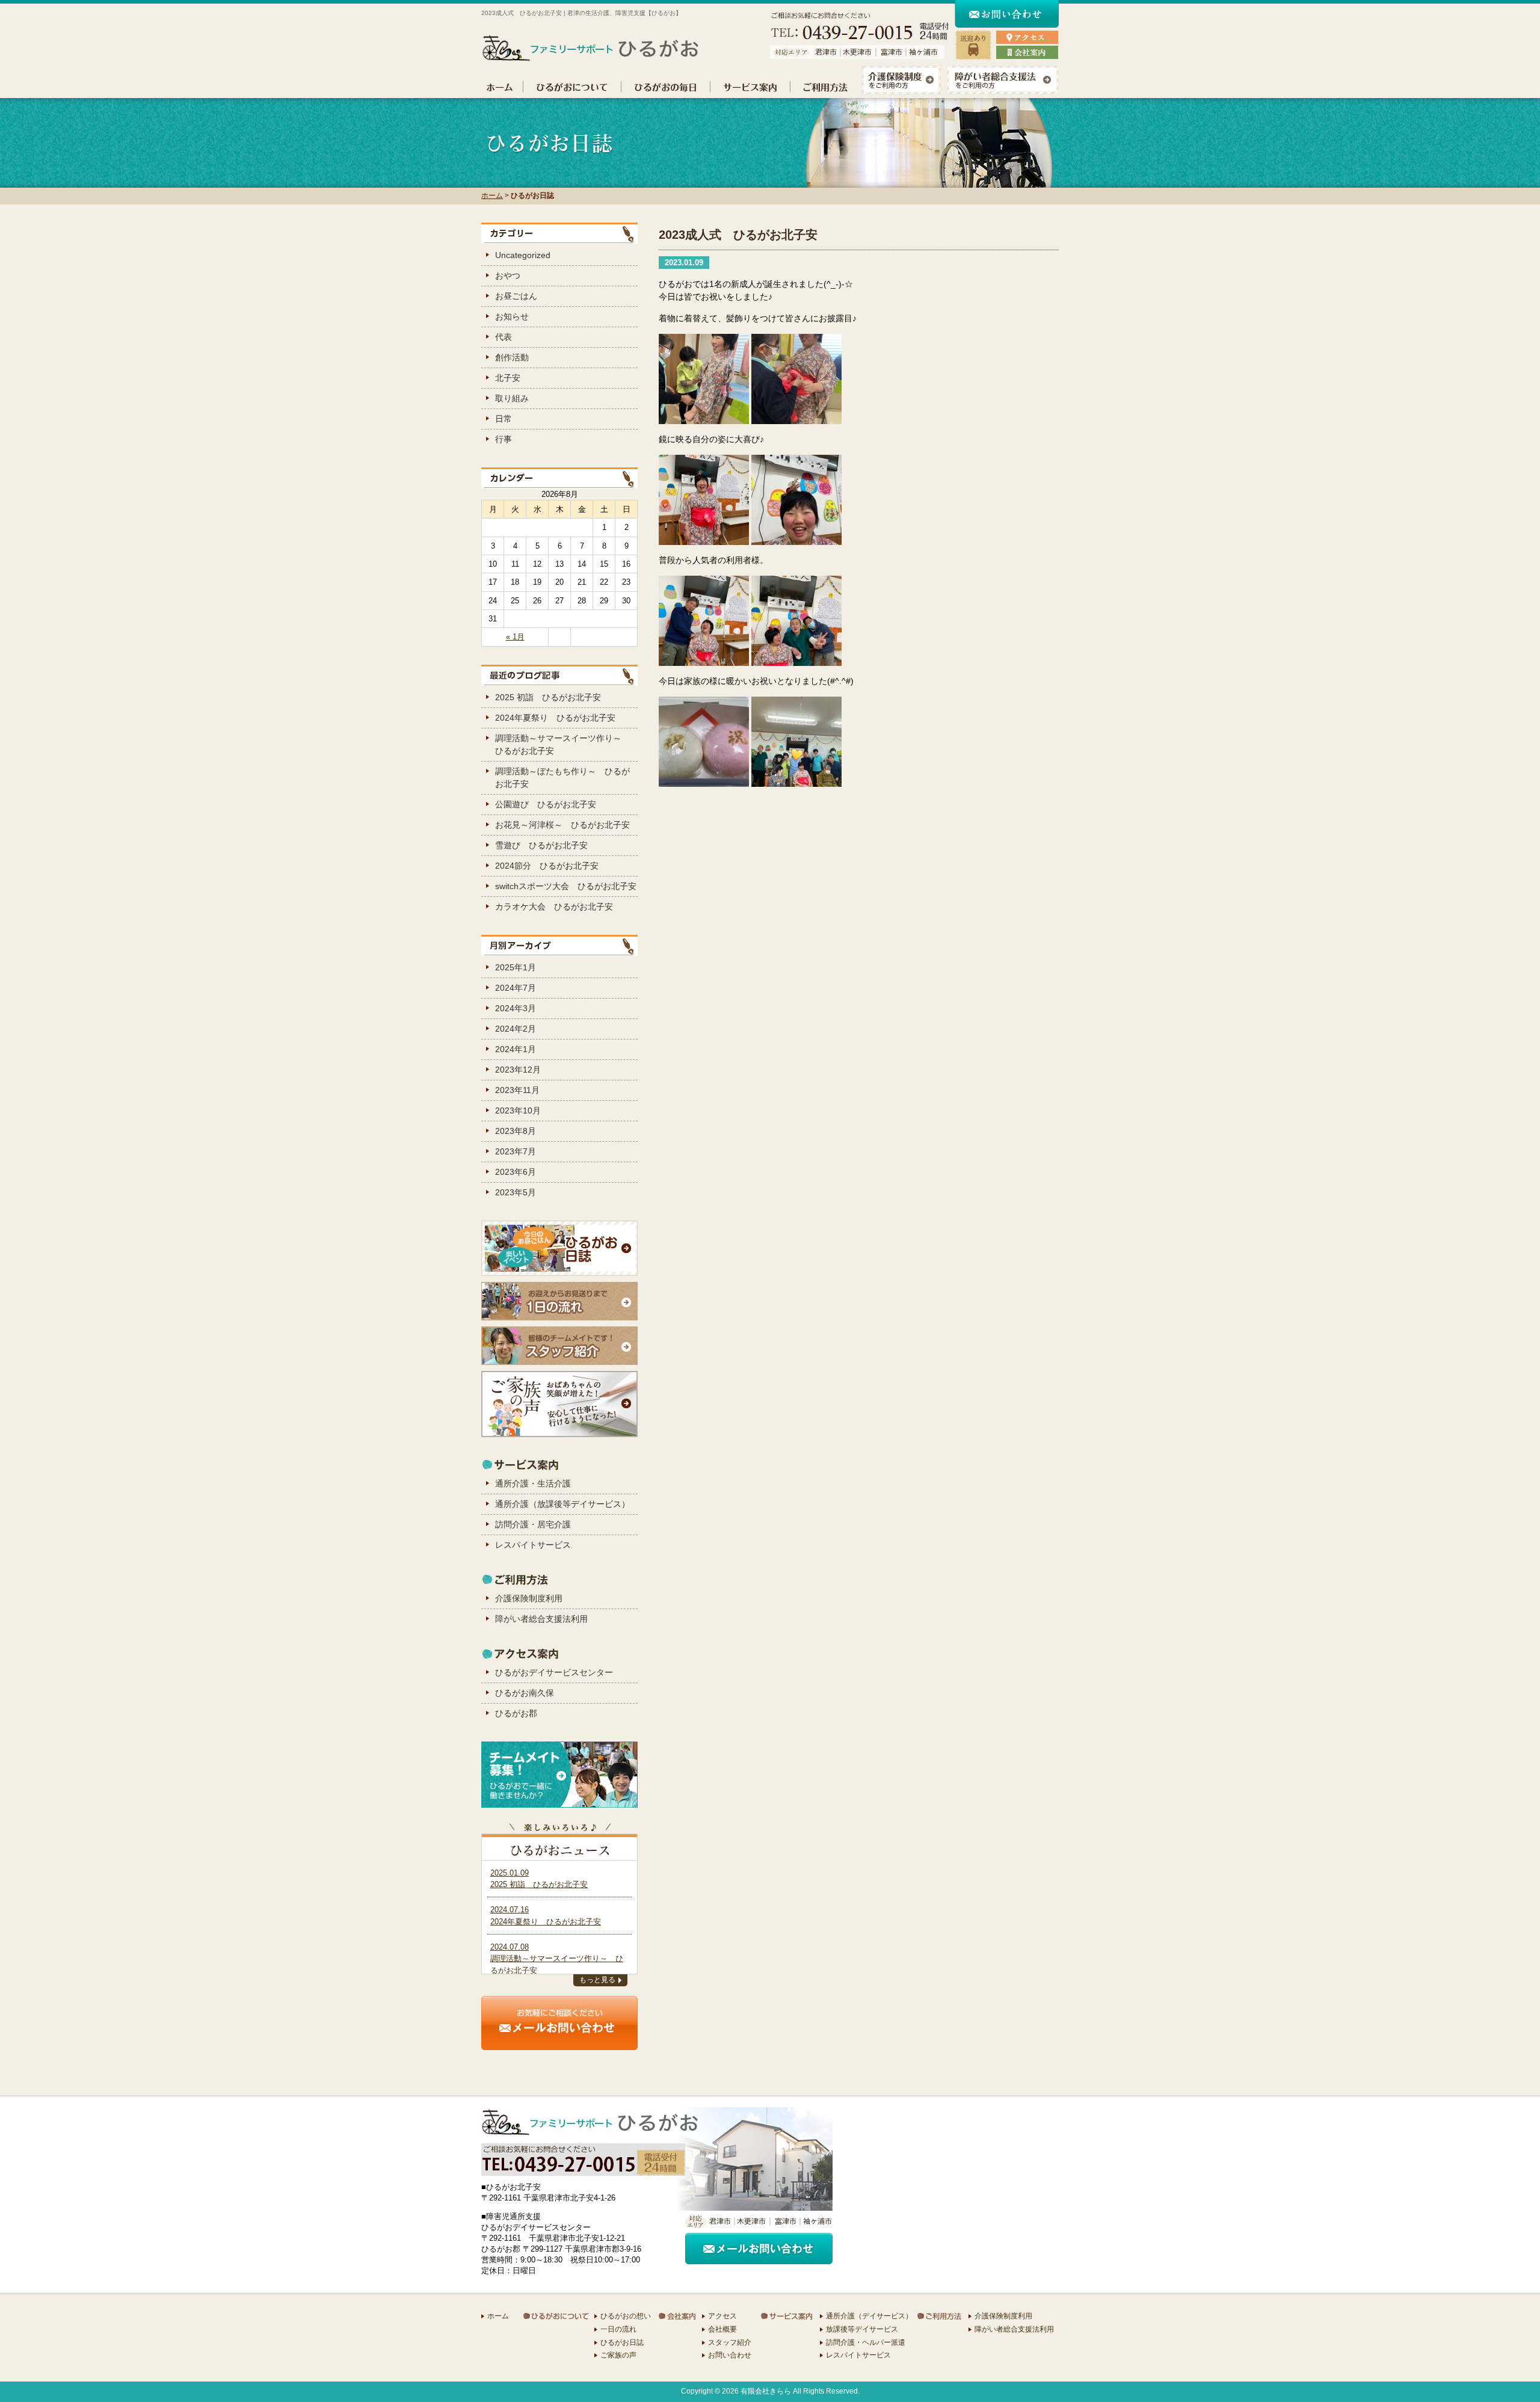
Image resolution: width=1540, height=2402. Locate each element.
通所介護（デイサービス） (869, 2316)
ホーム (502, 87)
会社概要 (722, 2329)
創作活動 (512, 357)
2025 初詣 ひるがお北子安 (548, 697)
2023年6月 (516, 1172)
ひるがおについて (572, 87)
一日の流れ (618, 2329)
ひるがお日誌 (622, 2342)
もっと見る (597, 1980)
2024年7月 (516, 988)
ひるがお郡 (516, 1713)
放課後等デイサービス (862, 2329)
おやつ (508, 276)
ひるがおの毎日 (666, 87)
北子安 (508, 378)
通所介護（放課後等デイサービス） (562, 1504)
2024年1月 (516, 1049)
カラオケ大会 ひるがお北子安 (554, 907)
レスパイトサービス (533, 1545)
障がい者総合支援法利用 (541, 1619)
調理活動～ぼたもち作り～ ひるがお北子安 (562, 778)
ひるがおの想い (626, 2316)
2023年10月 (518, 1110)
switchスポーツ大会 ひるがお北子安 (566, 886)
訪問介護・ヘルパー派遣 (866, 2342)
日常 (504, 419)
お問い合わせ (730, 2355)
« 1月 (515, 637)
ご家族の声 (618, 2355)
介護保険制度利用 (529, 1598)
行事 (504, 439)
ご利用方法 (824, 87)
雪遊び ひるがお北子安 (541, 845)
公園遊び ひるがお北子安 (546, 804)
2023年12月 (518, 1070)
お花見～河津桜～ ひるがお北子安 (562, 825)
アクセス (722, 2316)
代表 (504, 337)
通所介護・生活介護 (533, 1483)
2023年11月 (517, 1090)
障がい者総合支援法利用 (1014, 2329)
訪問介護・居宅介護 (533, 1524)
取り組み (512, 398)
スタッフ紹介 (730, 2342)
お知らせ (512, 316)
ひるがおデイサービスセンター (554, 1672)
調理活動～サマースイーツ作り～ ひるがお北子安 (562, 744)
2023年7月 (516, 1151)
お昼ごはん (516, 296)
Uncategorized (523, 255)
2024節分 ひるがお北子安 (547, 866)
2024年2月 (516, 1029)
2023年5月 (516, 1192)
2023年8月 (516, 1131)
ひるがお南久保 (525, 1693)
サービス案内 (750, 87)
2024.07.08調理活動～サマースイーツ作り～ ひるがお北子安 (557, 1959)
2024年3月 (516, 1008)
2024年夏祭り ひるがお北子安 (555, 718)
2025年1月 (516, 967)
